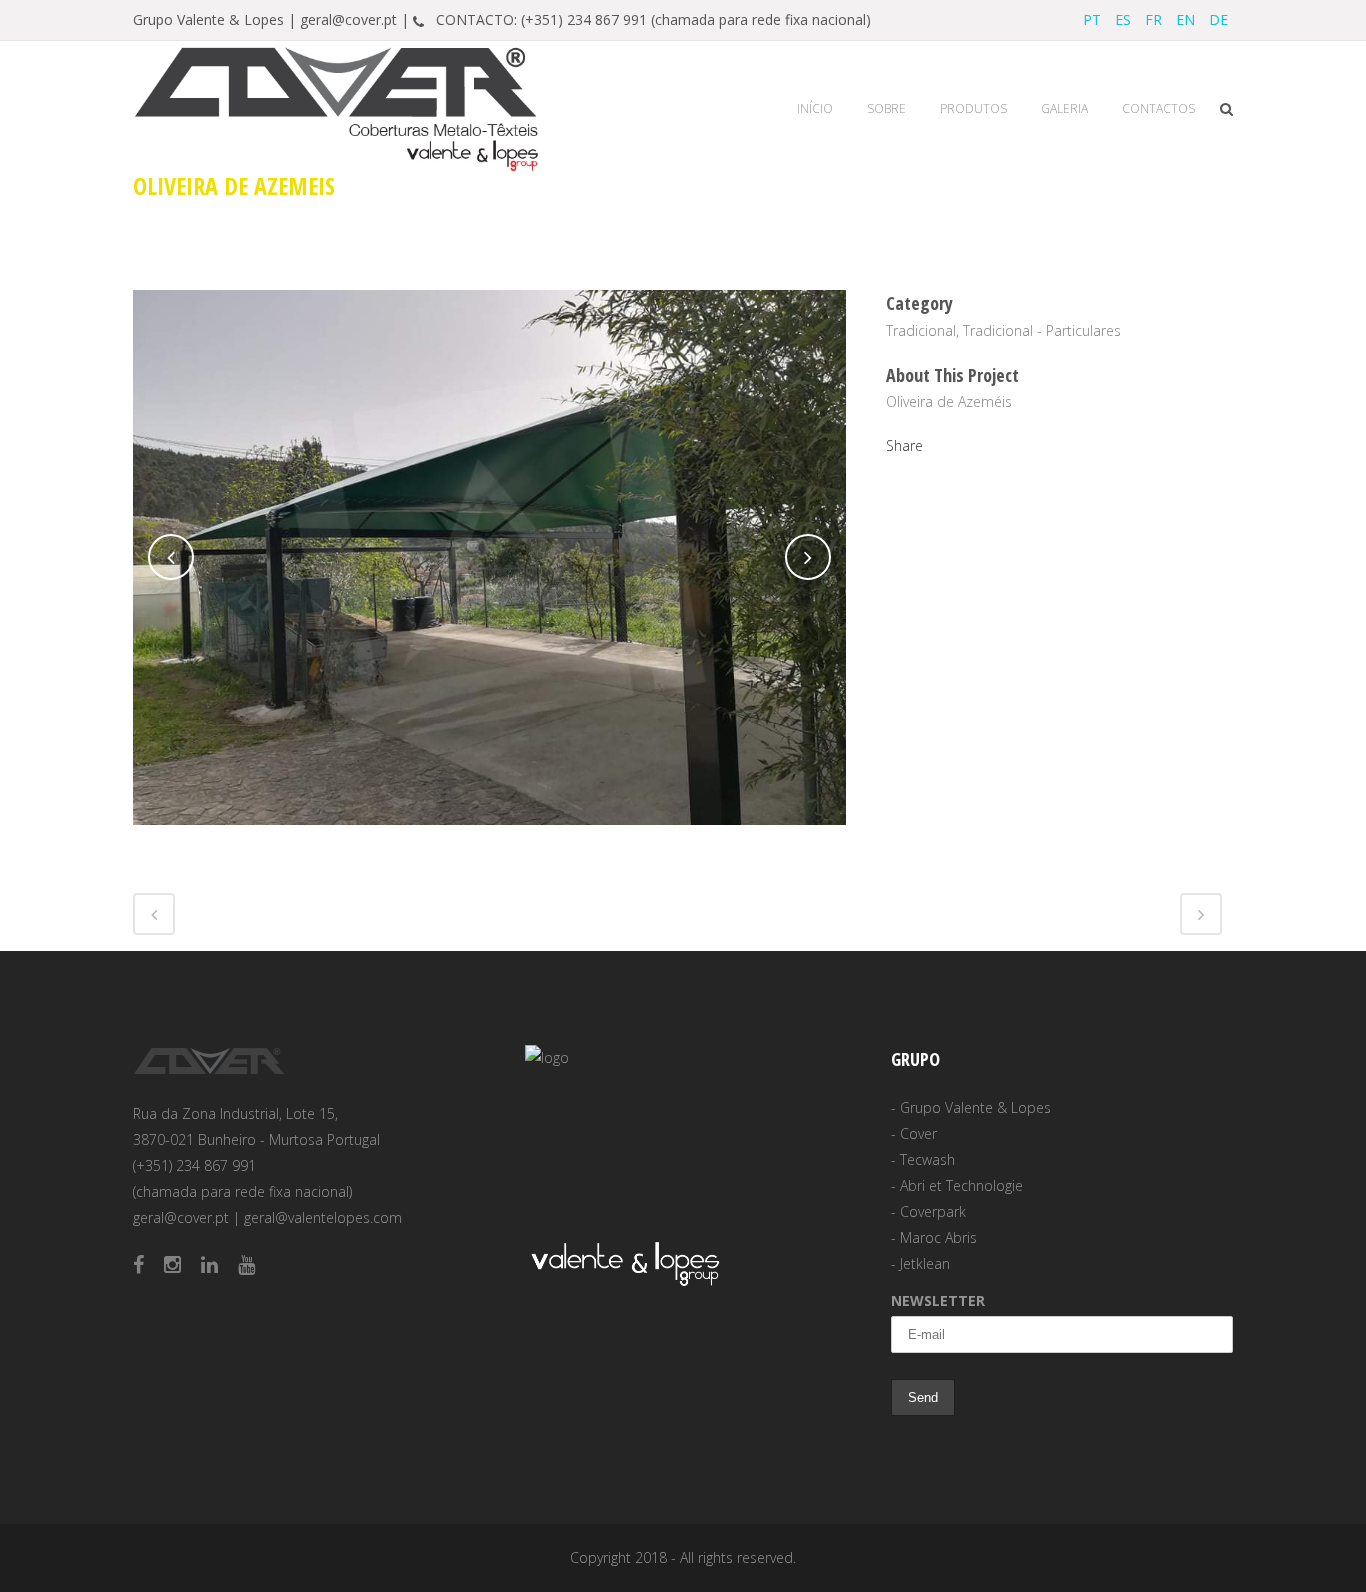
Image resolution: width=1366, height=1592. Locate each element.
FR (1153, 19)
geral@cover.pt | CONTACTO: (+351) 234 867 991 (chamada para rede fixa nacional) (585, 19)
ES (1123, 19)
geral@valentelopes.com (323, 1217)
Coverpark (933, 1211)
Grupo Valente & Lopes (975, 1107)
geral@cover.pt (181, 1217)
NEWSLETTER (938, 1300)
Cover (918, 1133)
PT (1092, 19)
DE (1218, 19)
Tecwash (927, 1159)
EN (1185, 19)
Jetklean (925, 1263)
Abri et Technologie (961, 1185)
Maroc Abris (938, 1237)
